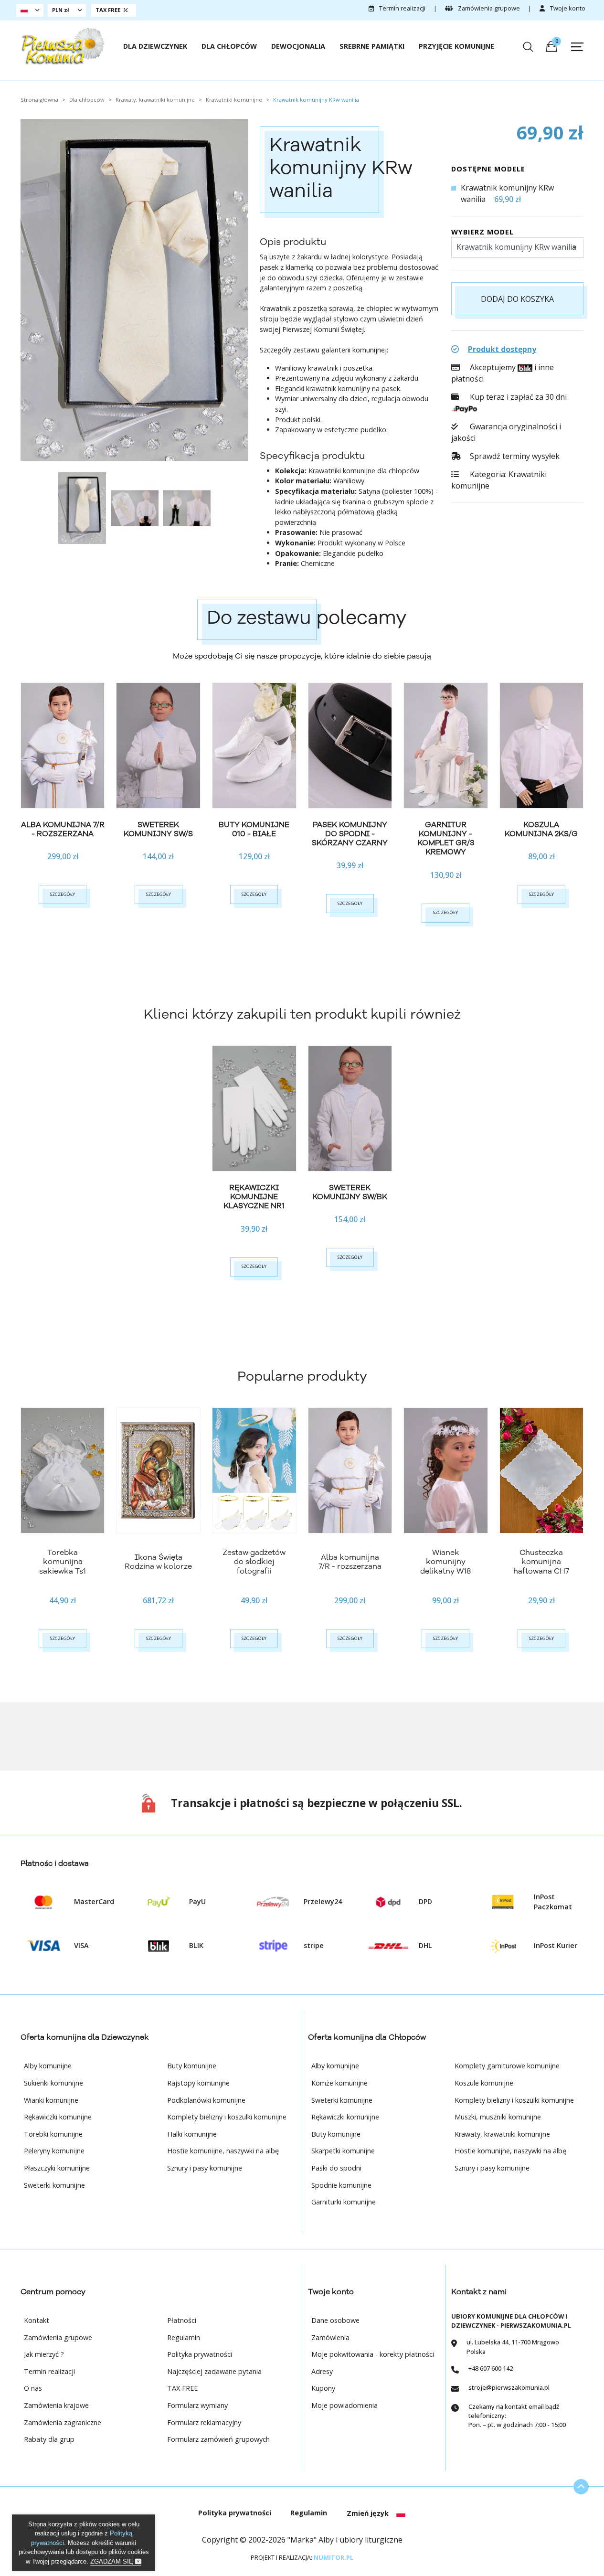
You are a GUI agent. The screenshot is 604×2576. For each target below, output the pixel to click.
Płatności (182, 2320)
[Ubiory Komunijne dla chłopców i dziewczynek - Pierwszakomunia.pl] (63, 47)
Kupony (323, 2388)
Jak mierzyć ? (44, 2354)
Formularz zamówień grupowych (218, 2439)
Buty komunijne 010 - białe (254, 829)
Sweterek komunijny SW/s (158, 829)
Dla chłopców (229, 46)
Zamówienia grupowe (488, 8)
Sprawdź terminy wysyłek (514, 456)
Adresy (322, 2371)
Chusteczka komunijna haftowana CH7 (541, 1562)
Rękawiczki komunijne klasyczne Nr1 (254, 1197)
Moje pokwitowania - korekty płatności (373, 2354)
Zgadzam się (113, 2561)
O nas (33, 2388)
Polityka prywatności (200, 2354)
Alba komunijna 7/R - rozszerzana (63, 829)
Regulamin (184, 2337)
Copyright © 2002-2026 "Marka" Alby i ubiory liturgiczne (302, 2540)
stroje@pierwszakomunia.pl (509, 2387)
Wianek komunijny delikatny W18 (445, 1562)
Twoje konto (567, 8)
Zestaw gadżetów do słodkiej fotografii (254, 1562)
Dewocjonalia (298, 46)
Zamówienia (330, 2337)
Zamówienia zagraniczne (63, 2422)
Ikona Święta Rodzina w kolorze (158, 1562)
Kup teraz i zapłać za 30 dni (517, 397)
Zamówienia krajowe (56, 2405)
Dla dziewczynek (155, 46)
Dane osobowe (335, 2320)
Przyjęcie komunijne (456, 46)
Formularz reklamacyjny (204, 2422)
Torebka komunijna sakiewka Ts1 (63, 1562)
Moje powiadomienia (344, 2405)
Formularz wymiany (197, 2405)
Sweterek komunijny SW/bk (350, 1192)
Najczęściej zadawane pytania (214, 2371)
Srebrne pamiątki (372, 46)
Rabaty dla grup (49, 2439)
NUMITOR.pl (334, 2557)
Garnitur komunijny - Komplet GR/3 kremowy (446, 839)
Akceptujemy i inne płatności (502, 373)
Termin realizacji (402, 8)
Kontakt (37, 2320)
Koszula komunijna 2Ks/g (541, 829)
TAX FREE (182, 2388)
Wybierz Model (482, 232)
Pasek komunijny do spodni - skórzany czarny (350, 834)
